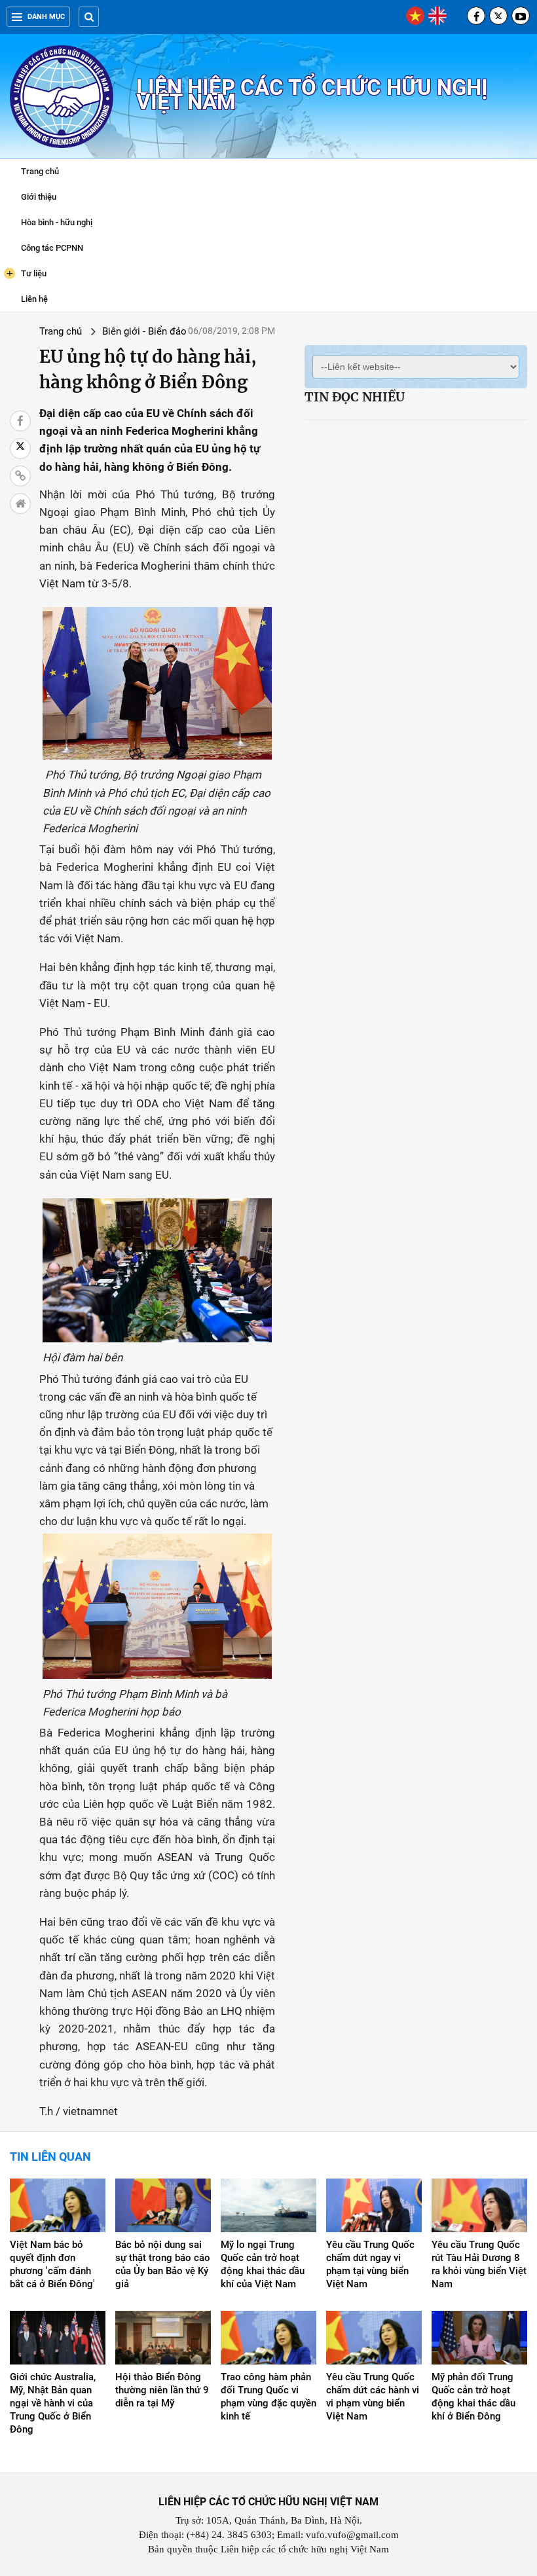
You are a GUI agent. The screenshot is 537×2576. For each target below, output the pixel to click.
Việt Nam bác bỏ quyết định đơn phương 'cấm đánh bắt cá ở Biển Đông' (52, 2264)
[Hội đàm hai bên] (157, 1270)
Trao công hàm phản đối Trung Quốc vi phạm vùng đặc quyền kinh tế (268, 2397)
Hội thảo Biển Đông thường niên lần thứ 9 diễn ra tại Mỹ (162, 2390)
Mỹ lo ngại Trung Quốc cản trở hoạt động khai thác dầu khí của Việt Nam (263, 2264)
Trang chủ (40, 171)
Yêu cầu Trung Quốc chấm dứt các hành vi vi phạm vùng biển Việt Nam (373, 2397)
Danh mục (46, 17)
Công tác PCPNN (52, 248)
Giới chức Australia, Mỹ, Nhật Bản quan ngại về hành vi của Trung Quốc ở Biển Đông (53, 2403)
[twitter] (498, 16)
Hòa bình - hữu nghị (57, 222)
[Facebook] (476, 16)
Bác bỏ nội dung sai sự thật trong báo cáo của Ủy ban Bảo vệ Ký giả (163, 2264)
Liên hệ (34, 299)
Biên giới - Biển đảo (144, 331)
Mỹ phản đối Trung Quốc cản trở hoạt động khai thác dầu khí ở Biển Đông (473, 2397)
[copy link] (20, 476)
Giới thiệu (39, 197)
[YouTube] (521, 16)
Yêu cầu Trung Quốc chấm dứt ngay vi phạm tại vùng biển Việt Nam (370, 2264)
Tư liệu (27, 273)
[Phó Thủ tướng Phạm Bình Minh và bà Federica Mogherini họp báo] (157, 1605)
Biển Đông (150, 1450)
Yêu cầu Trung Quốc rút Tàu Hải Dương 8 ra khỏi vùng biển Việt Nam (479, 2264)
